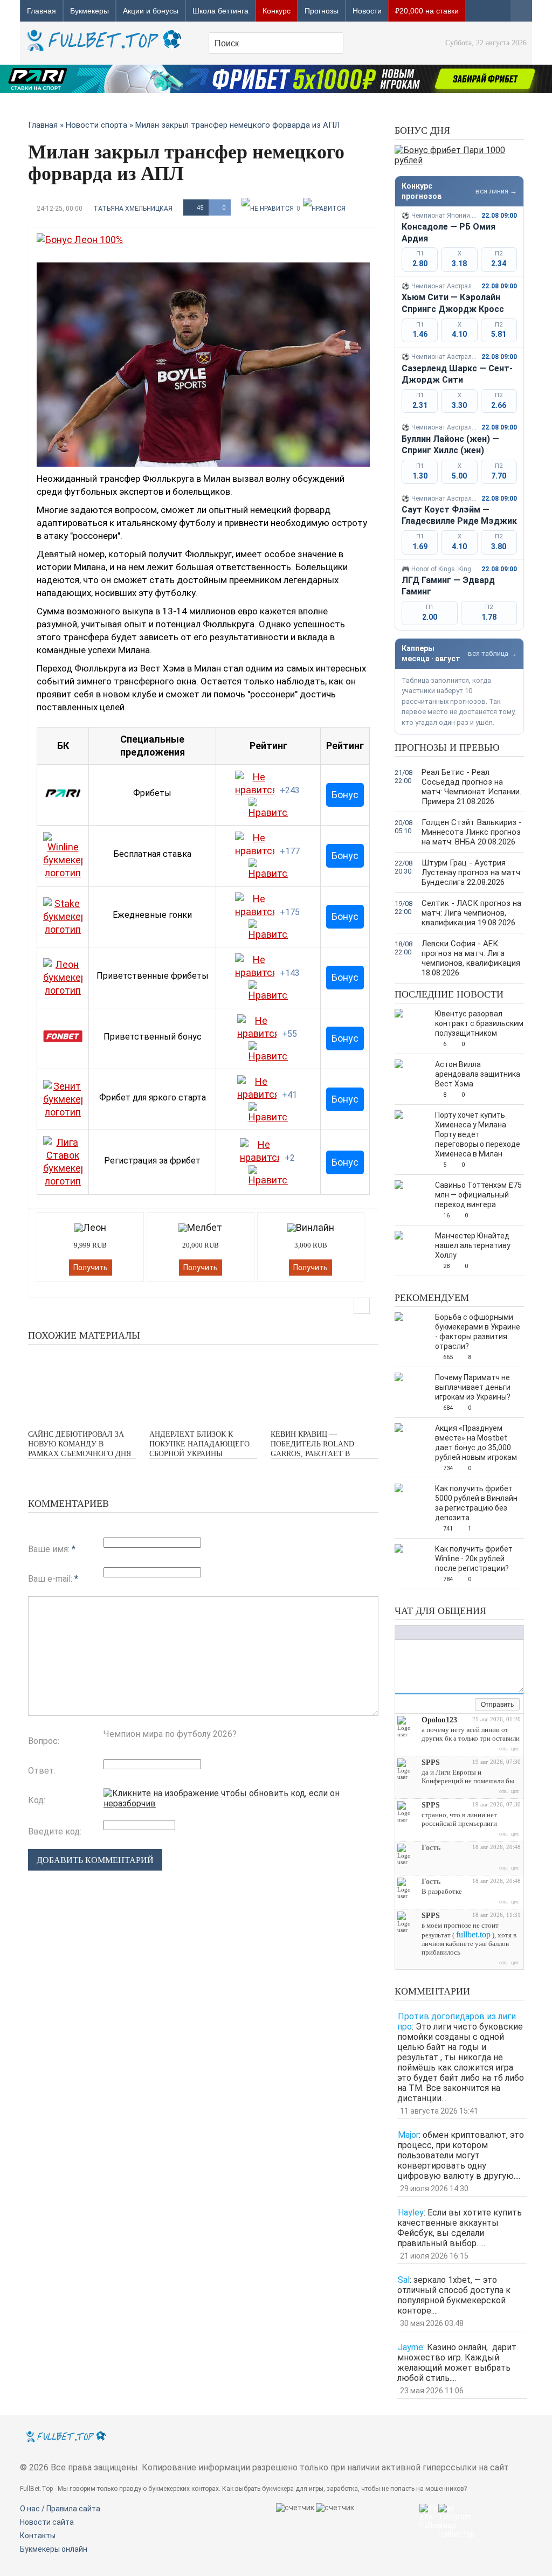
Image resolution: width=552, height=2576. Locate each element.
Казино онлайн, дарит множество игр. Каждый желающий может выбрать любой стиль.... (457, 2363)
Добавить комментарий (95, 1860)
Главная (42, 11)
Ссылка (457, 1633)
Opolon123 (439, 1720)
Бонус (345, 795)
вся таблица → (492, 653)
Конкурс (277, 11)
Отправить (497, 1705)
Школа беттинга (220, 11)
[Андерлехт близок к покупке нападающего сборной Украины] (203, 1386)
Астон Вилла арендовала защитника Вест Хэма (478, 1074)
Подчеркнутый (422, 1633)
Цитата (489, 1633)
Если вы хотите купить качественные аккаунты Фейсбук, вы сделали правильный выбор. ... (460, 2228)
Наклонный (411, 1633)
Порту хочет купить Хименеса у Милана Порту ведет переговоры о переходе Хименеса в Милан (478, 1134)
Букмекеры (89, 11)
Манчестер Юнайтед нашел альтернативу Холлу (473, 1245)
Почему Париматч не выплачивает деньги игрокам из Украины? (473, 1387)
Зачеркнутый (433, 1633)
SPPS (431, 1763)
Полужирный (401, 1633)
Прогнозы (322, 11)
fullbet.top (473, 1934)
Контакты (38, 2536)
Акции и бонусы (151, 11)
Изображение (468, 1633)
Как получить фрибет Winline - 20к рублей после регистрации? (474, 1559)
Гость (431, 1848)
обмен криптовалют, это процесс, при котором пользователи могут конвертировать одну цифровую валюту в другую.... (461, 2155)
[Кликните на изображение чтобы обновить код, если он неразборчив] (241, 1803)
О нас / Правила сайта (60, 2509)
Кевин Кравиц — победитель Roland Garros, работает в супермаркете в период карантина (320, 1454)
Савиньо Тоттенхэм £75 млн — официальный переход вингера (478, 1195)
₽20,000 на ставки (427, 11)
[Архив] (467, 1705)
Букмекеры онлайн (54, 2549)
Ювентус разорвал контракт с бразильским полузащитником (479, 1023)
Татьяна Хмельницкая (133, 209)
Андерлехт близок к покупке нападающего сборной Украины (199, 1444)
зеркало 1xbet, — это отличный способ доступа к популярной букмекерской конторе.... (454, 2295)
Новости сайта (47, 2522)
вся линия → (496, 191)
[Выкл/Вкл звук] (454, 1705)
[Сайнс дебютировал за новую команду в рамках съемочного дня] (82, 1386)
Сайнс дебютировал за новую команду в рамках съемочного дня (80, 1444)
